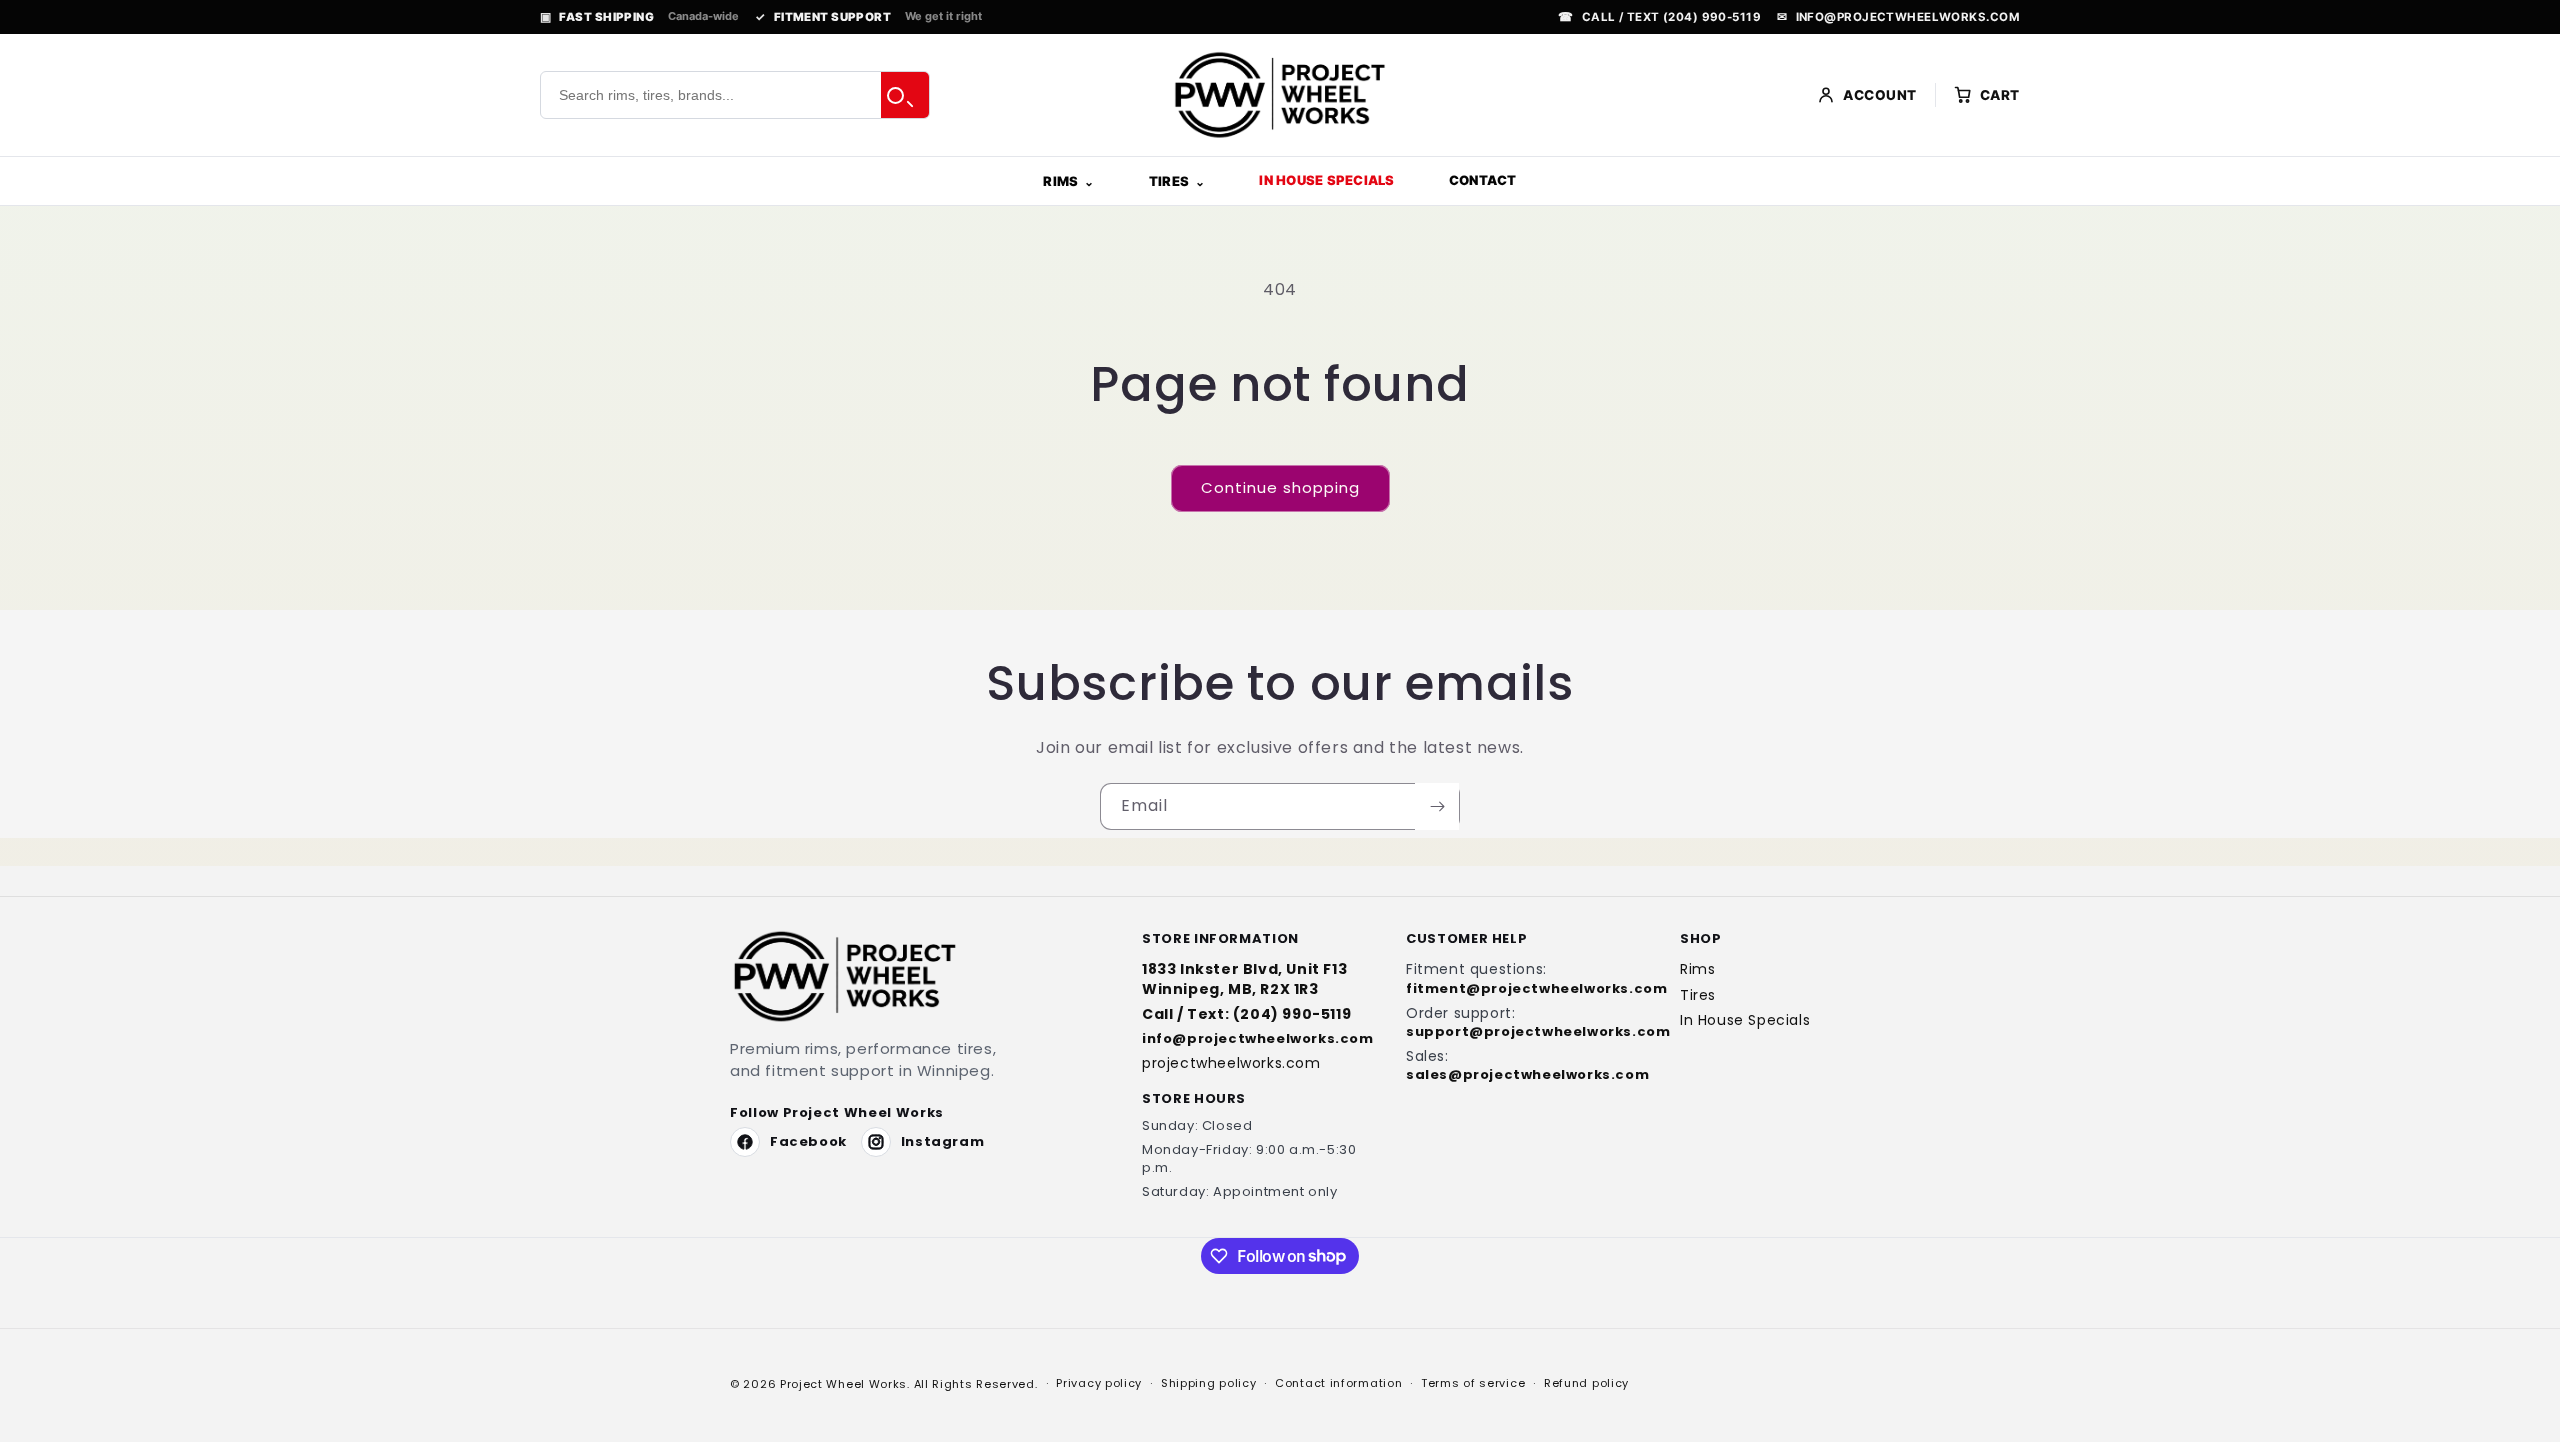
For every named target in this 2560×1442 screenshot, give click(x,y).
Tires (1169, 181)
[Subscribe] (1437, 806)
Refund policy (1586, 1383)
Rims (1060, 181)
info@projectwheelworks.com (1898, 17)
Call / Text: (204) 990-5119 (1246, 1014)
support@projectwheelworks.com (1521, 1032)
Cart (2000, 95)
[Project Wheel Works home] (1280, 95)
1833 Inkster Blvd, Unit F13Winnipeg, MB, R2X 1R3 (1244, 979)
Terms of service (1473, 1383)
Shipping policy (1209, 1383)
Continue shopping (1280, 487)
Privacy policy (1099, 1383)
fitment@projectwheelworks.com (1521, 989)
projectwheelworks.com (1231, 1063)
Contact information (1338, 1383)
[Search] (905, 95)
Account (1880, 95)
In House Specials (1326, 180)
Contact (1483, 180)
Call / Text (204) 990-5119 (1659, 17)
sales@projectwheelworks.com (1521, 1075)
